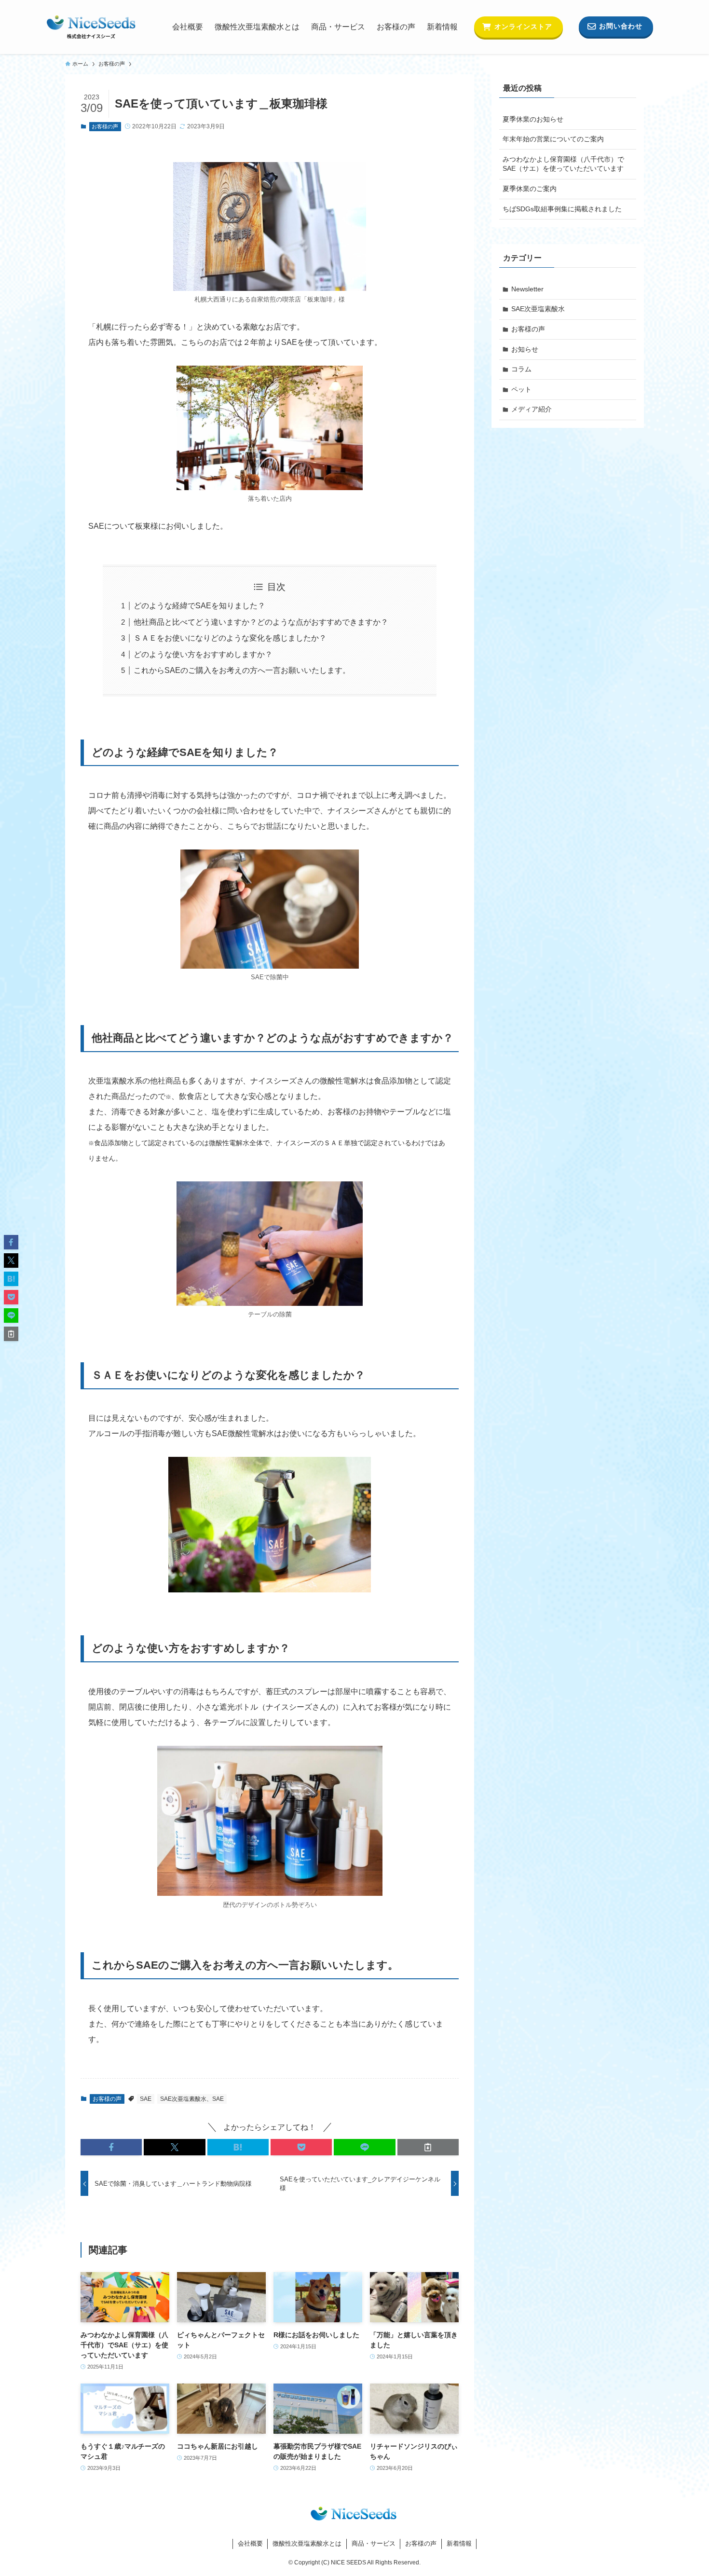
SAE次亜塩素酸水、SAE (192, 2099)
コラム (521, 369)
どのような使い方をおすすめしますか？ (203, 654)
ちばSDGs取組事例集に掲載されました (562, 209)
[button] (111, 2147)
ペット (521, 389)
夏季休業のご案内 (530, 189)
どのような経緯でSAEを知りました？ (199, 606)
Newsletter (527, 289)
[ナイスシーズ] (91, 27)
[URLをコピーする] (428, 2147)
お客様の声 (105, 126)
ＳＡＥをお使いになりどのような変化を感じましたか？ (230, 638)
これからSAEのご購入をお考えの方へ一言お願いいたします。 (242, 670)
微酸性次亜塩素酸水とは (307, 2543)
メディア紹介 (532, 409)
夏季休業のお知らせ (533, 119)
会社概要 (250, 2543)
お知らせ (525, 349)
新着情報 (459, 2543)
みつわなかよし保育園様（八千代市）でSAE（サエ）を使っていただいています (563, 164)
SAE (146, 2099)
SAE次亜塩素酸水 (538, 309)
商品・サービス (374, 2543)
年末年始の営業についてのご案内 (553, 139)
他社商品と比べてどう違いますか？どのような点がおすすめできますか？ (261, 622)
